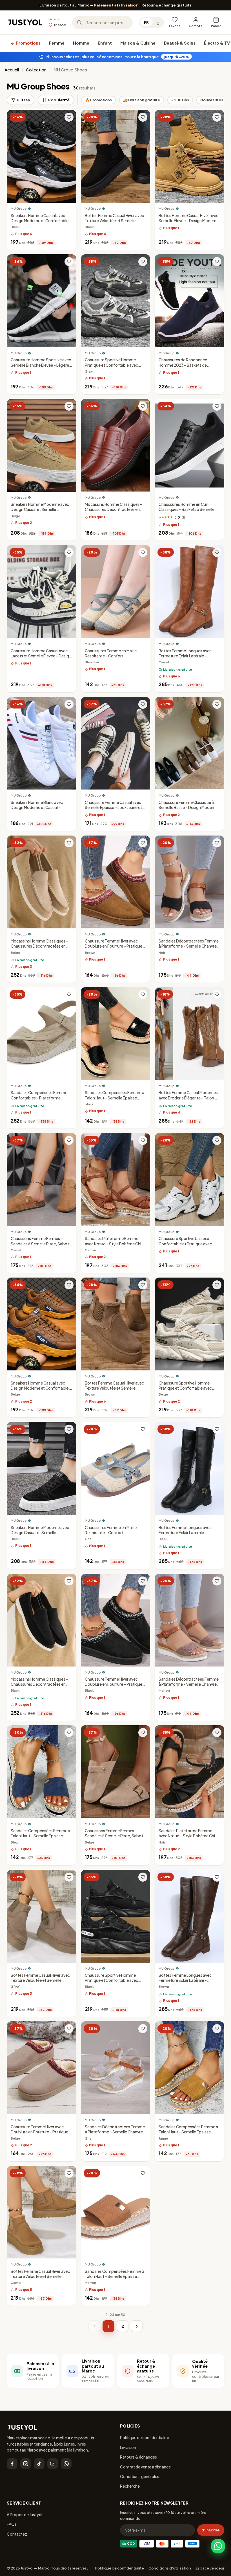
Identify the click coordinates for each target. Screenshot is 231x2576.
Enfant (105, 43)
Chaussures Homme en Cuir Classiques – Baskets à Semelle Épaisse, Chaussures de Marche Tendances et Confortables (187, 512)
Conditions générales (140, 2476)
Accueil (12, 70)
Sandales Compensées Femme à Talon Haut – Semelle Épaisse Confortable (115, 1098)
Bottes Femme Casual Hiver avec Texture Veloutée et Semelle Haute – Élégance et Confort (114, 221)
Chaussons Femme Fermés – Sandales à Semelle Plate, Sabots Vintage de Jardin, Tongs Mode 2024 (41, 1246)
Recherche (130, 2486)
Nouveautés (212, 100)
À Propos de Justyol (25, 2514)
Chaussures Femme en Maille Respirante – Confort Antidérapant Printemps (111, 656)
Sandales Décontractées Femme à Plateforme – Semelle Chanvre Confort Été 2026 (189, 946)
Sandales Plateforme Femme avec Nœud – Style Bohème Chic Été (114, 1244)
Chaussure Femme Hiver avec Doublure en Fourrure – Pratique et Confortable (114, 946)
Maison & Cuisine (138, 43)
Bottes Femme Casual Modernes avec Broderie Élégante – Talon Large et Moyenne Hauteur (188, 1098)
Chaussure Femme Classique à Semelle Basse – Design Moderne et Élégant (188, 807)
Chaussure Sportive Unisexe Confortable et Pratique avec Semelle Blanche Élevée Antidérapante (185, 1246)
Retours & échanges (138, 2457)
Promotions (28, 43)
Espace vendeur (210, 2568)
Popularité (59, 100)
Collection (36, 70)
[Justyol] (25, 23)
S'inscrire (211, 2530)
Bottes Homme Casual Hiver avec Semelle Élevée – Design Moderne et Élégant (189, 221)
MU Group (19, 208)
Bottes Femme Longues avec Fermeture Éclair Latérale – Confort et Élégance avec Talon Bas (187, 659)
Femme (57, 43)
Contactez (17, 2534)
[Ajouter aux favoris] (69, 117)
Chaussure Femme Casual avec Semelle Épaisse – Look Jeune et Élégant (113, 807)
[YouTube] (53, 2464)
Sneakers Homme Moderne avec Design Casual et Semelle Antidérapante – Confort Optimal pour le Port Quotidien (41, 512)
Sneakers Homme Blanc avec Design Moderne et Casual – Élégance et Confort (37, 807)
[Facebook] (12, 2464)
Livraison (128, 2447)
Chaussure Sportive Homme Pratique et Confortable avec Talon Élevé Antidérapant (111, 365)
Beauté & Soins (180, 43)
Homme (81, 43)
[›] (137, 2326)
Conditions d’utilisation (170, 2568)
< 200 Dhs (180, 100)
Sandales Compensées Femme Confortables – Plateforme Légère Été (39, 1098)
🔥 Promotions (98, 100)
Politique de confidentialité (145, 2437)
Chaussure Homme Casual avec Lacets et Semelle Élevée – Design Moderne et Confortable (41, 656)
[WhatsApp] (66, 2464)
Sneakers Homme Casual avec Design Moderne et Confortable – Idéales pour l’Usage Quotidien (41, 221)
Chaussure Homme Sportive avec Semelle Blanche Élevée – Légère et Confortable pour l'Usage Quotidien (41, 368)
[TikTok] (39, 2464)
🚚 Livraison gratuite (142, 100)
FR (146, 22)
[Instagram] (26, 2464)
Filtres (24, 100)
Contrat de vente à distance (145, 2467)
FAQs (12, 2524)
